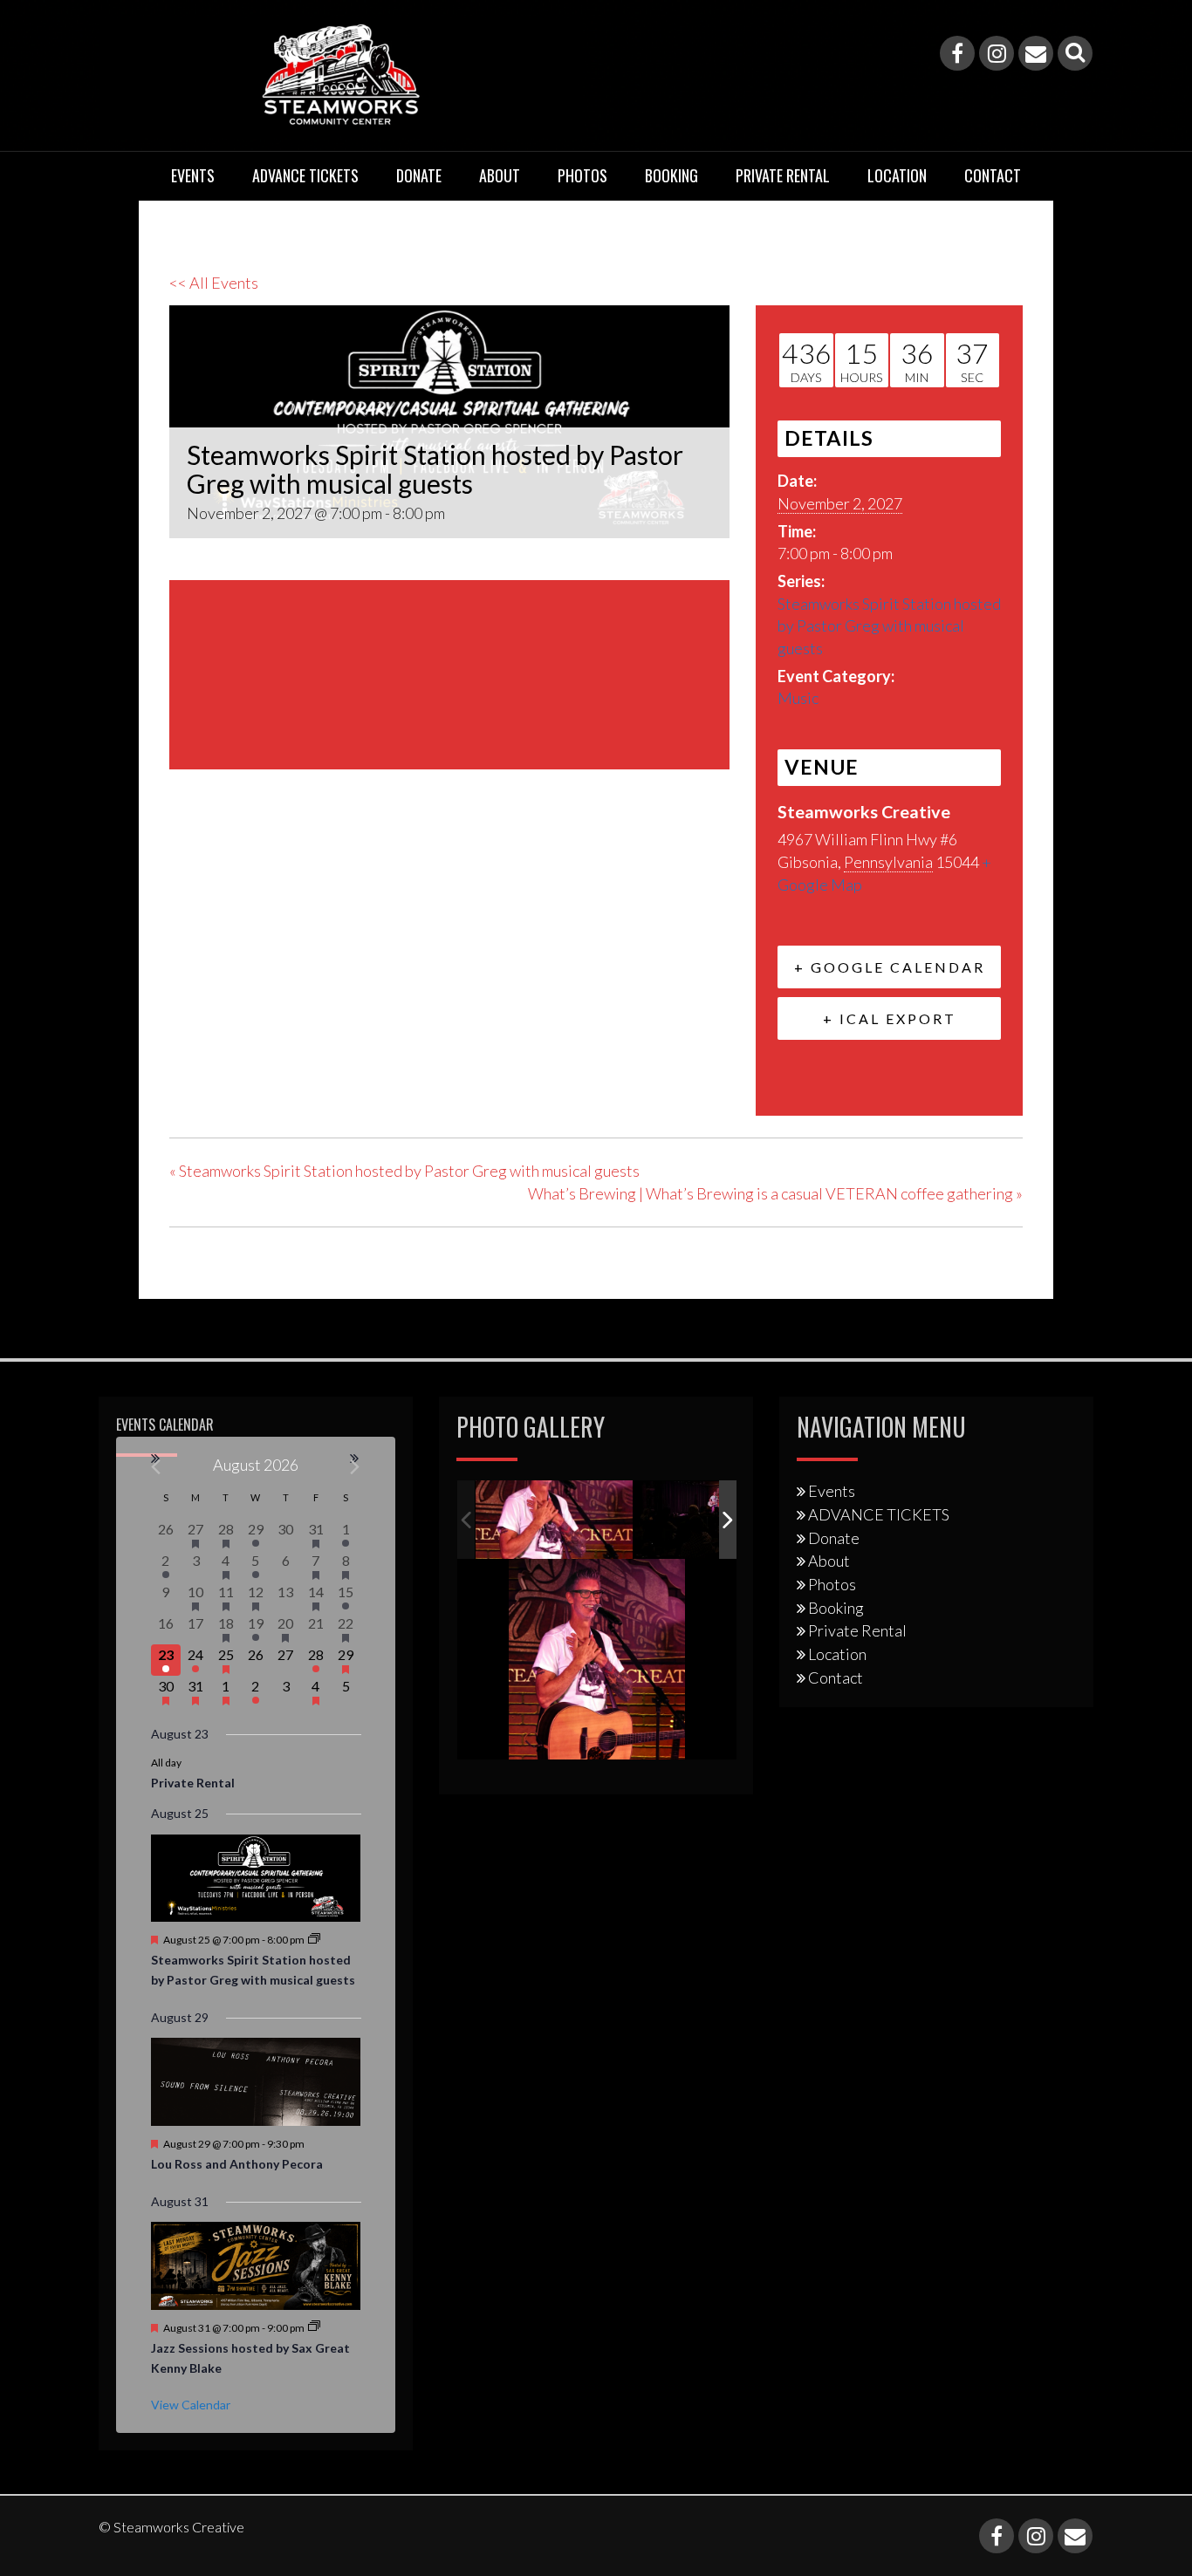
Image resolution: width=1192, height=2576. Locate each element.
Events (193, 175)
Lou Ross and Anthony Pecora (237, 2164)
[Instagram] (997, 53)
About (500, 175)
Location (897, 175)
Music (798, 698)
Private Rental (783, 175)
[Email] (1036, 53)
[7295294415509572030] (714, 1520)
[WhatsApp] (317, 860)
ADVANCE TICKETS (305, 175)
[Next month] (356, 1467)
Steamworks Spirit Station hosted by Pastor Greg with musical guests (889, 626)
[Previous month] (157, 1467)
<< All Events (214, 283)
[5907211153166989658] (554, 1520)
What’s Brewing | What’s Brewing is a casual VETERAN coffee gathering (775, 1193)
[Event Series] (314, 1940)
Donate (419, 175)
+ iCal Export (890, 1018)
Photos (582, 175)
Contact (993, 175)
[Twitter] (229, 860)
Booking (671, 175)
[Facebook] (957, 53)
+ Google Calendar (890, 967)
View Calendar (191, 2405)
